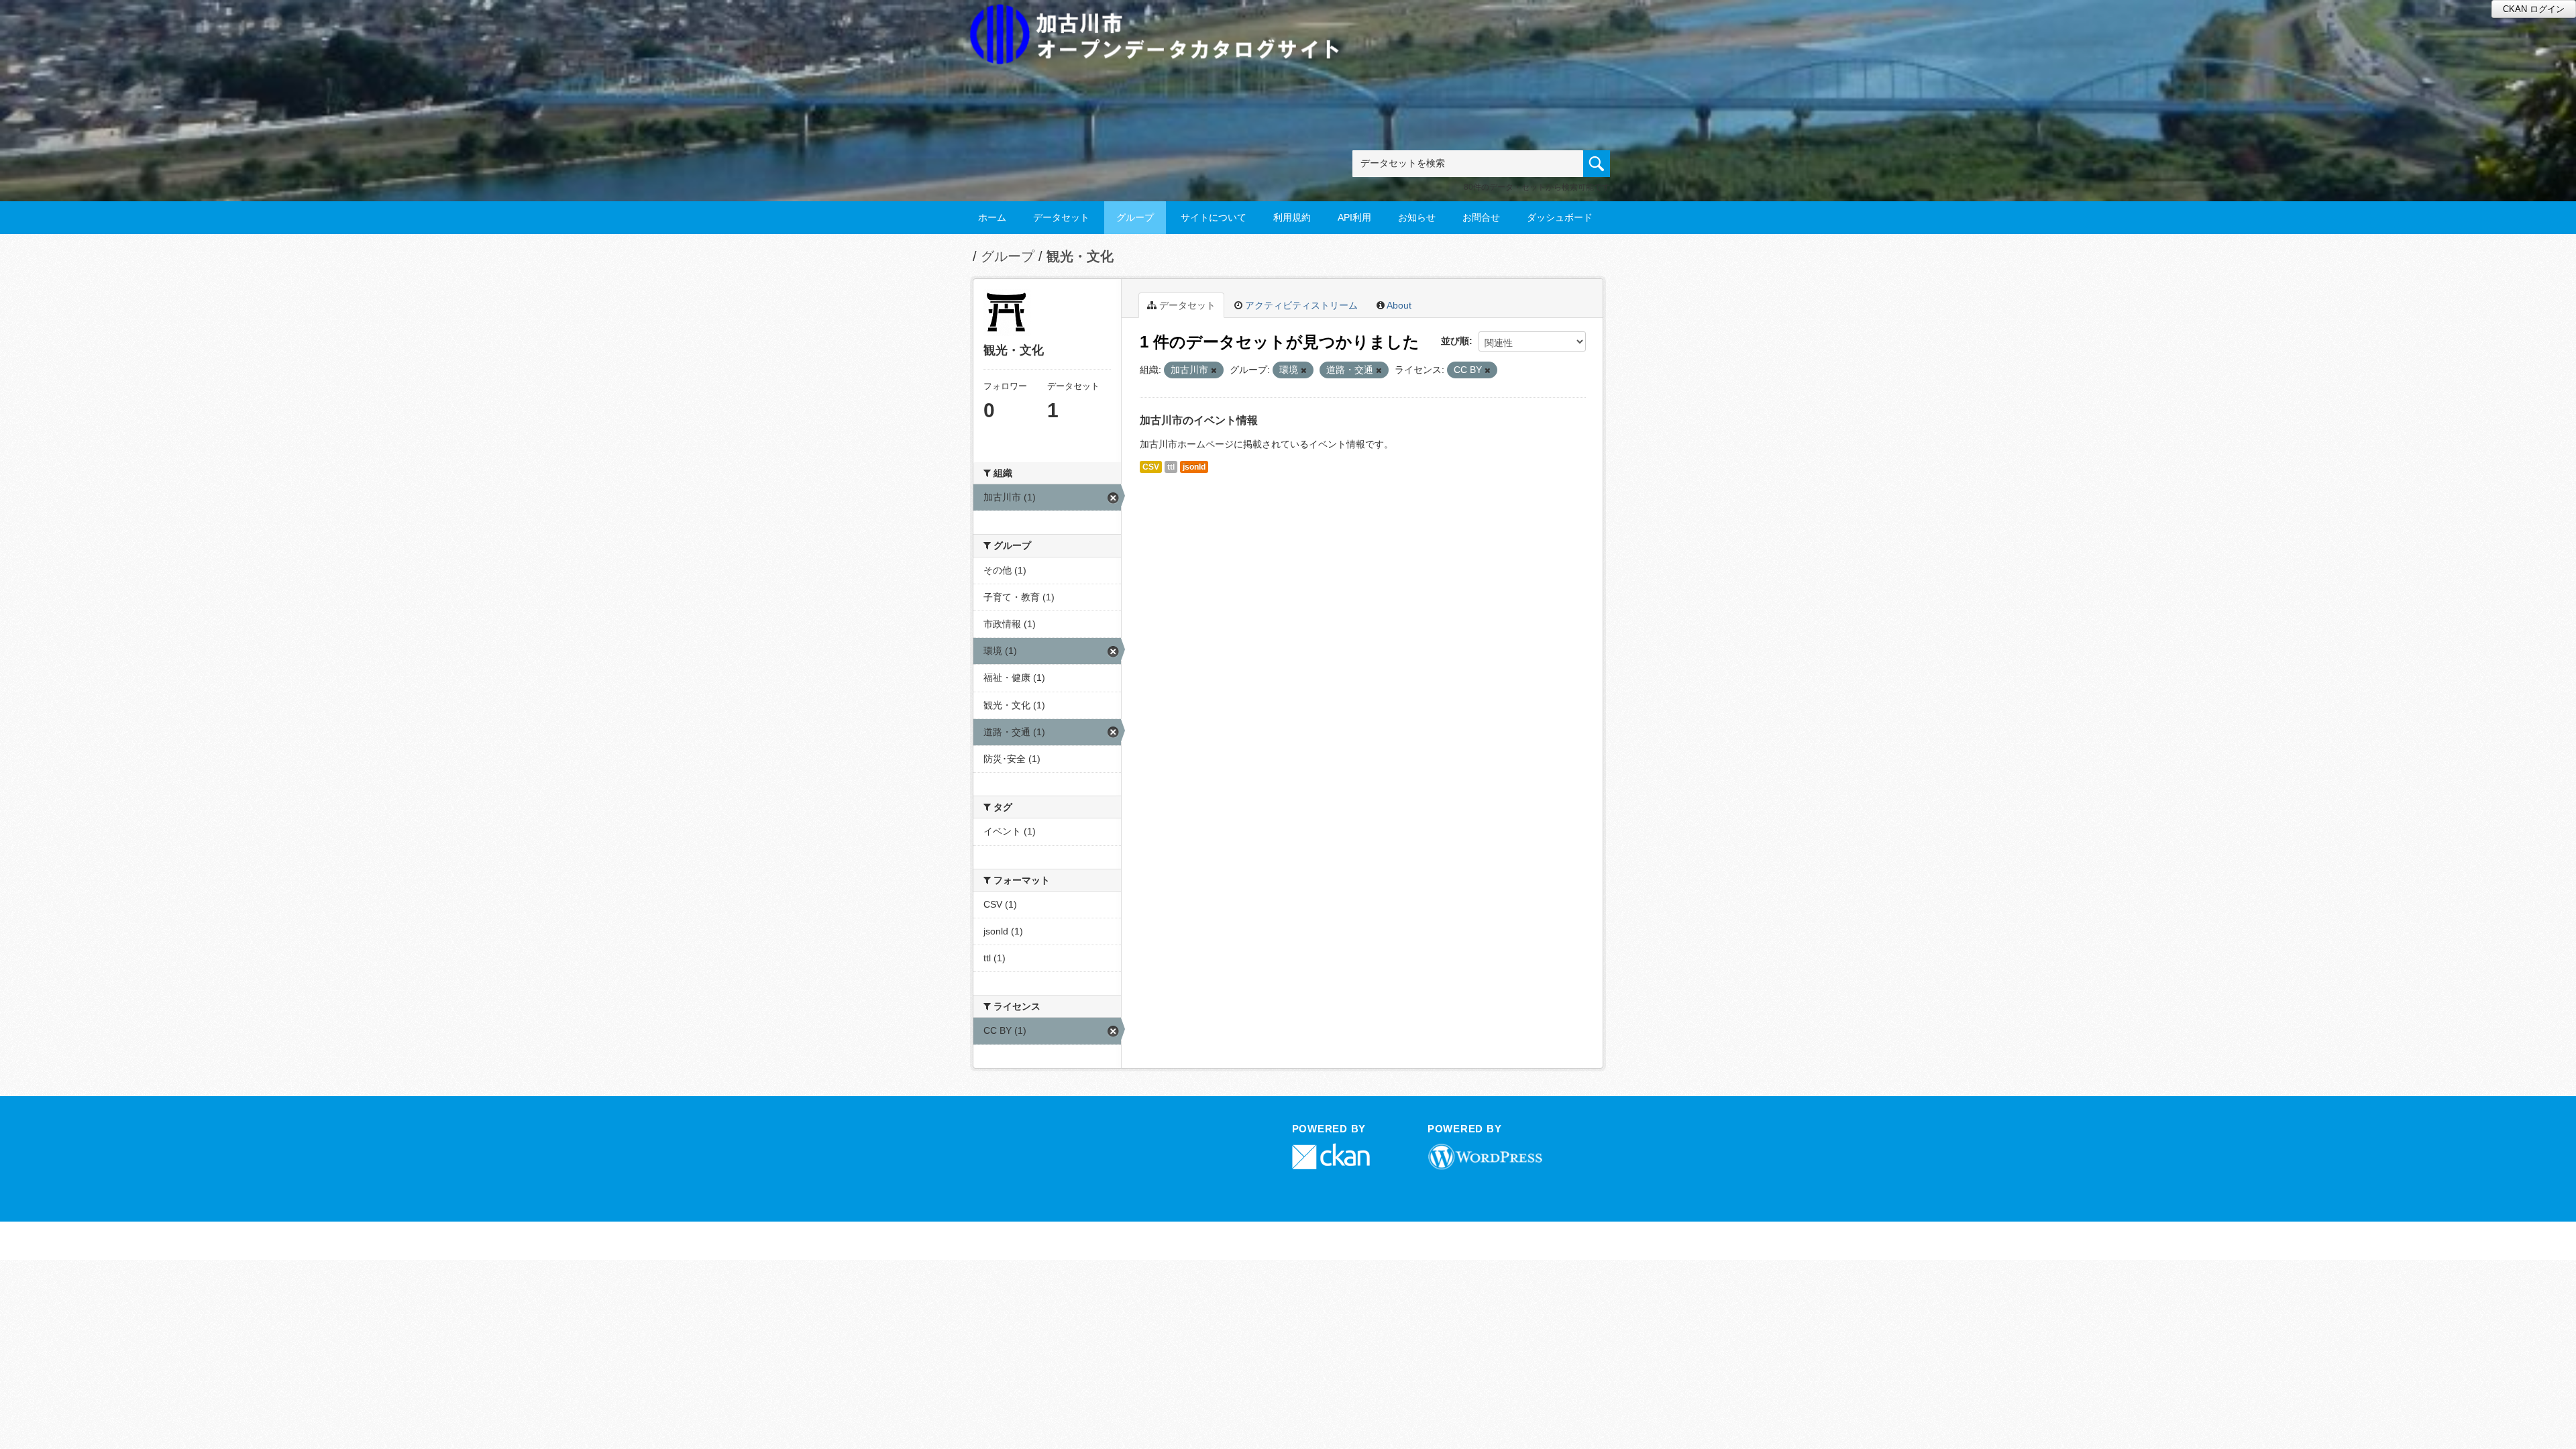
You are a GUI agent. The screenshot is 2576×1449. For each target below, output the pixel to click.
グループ (1135, 217)
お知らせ (1417, 217)
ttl (1171, 467)
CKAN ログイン (2534, 9)
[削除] (1214, 370)
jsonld (1194, 467)
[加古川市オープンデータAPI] (1162, 18)
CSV (1151, 467)
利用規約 (1292, 217)
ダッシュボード (1560, 217)
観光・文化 (1080, 256)
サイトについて (1214, 217)
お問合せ (1481, 217)
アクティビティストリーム (1300, 305)
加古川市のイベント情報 (1199, 420)
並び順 (1455, 341)
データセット (1061, 217)
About (1398, 305)
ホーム (992, 217)
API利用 (1354, 217)
